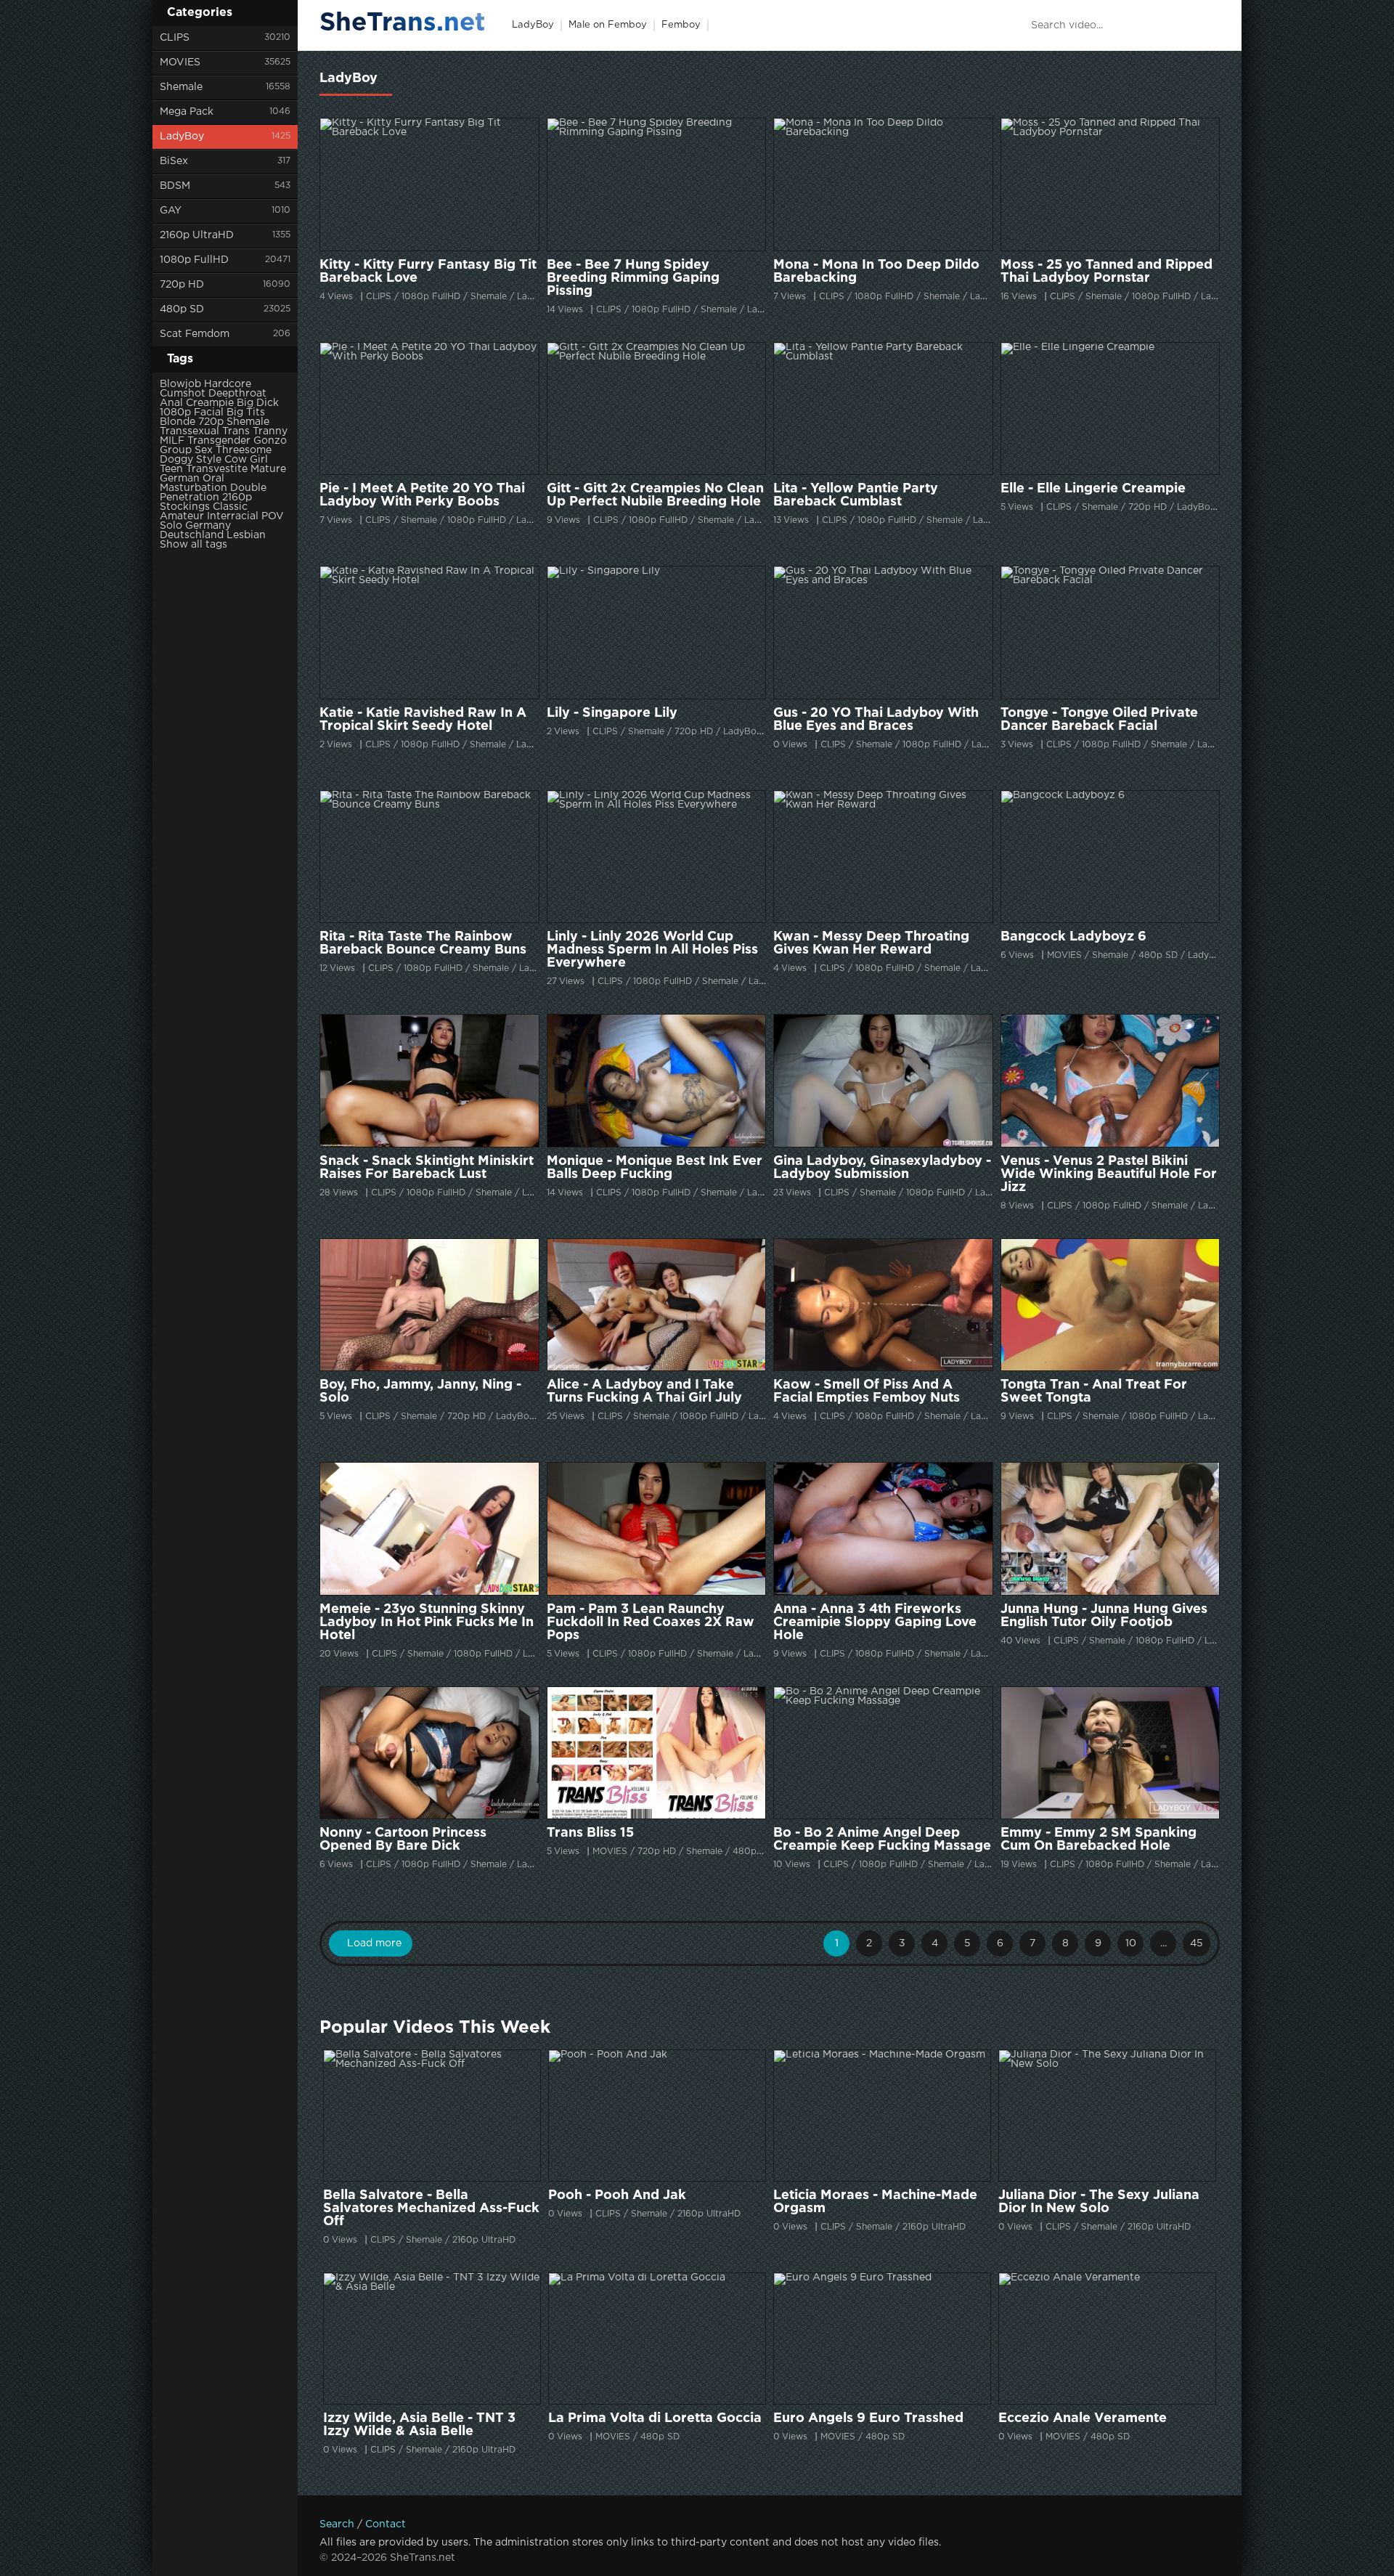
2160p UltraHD (197, 235)
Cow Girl (246, 460)
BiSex (174, 161)
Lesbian (246, 535)
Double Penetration (213, 493)
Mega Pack (187, 112)
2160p (237, 497)
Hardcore (228, 384)
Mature (268, 469)
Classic (230, 507)
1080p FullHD (194, 260)
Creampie (210, 403)
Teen (171, 469)
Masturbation (193, 488)
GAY (171, 211)
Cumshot (183, 394)
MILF (172, 441)
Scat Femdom (195, 334)
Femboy (681, 25)
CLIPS (175, 38)
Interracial (233, 516)
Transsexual (189, 431)
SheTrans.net (403, 23)
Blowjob (180, 384)
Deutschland (192, 535)
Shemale (181, 87)
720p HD (182, 285)
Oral (213, 479)
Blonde (178, 422)
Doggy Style (191, 460)
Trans (236, 431)
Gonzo (270, 441)
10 (1131, 1943)
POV (273, 516)
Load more (374, 1943)
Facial (209, 413)
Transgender (219, 441)
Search (337, 2524)
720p (211, 422)
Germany (208, 526)
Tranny (270, 431)
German (180, 479)
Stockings (185, 507)
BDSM (175, 186)
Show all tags (193, 545)
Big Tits (246, 413)
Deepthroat (237, 394)
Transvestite (217, 469)
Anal (171, 403)
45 (1197, 1943)
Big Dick (258, 403)
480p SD (182, 309)
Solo (171, 526)
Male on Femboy (608, 25)
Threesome (244, 450)
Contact (386, 2524)
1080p (175, 413)
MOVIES (180, 62)
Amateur (182, 516)
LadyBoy (182, 137)
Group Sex (186, 450)
